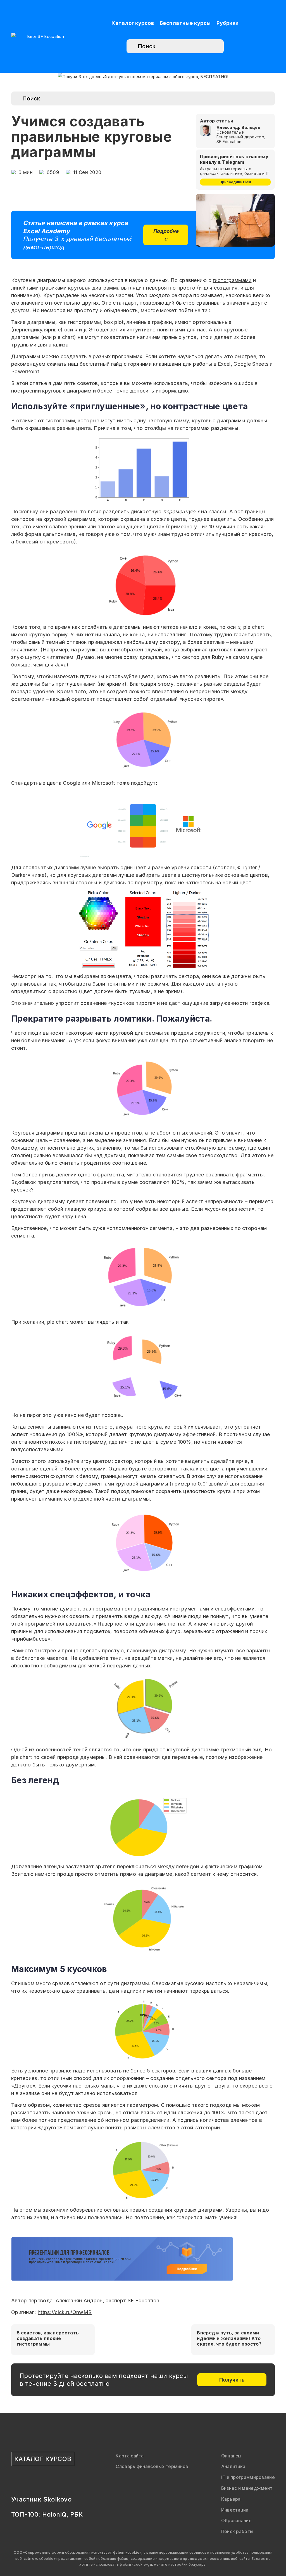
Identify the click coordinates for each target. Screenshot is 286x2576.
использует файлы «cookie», (117, 2552)
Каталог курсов (133, 23)
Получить (232, 2380)
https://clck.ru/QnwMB (65, 2312)
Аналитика (233, 2466)
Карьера (231, 2499)
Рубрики (228, 23)
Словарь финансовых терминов (152, 2466)
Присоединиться (235, 182)
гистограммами (232, 280)
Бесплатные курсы (185, 23)
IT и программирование (248, 2477)
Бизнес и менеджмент (247, 2488)
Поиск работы (237, 2531)
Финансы (231, 2456)
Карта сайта (130, 2456)
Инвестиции (235, 2510)
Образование (236, 2520)
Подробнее (166, 235)
